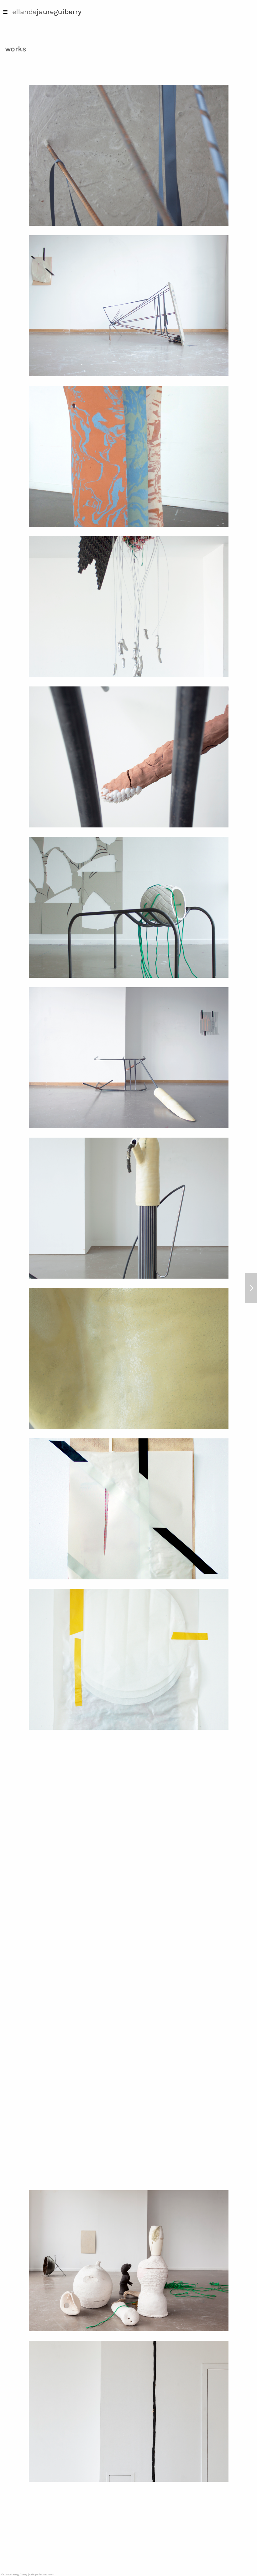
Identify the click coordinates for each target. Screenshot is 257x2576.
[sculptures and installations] (251, 1288)
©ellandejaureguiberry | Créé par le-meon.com (28, 2575)
